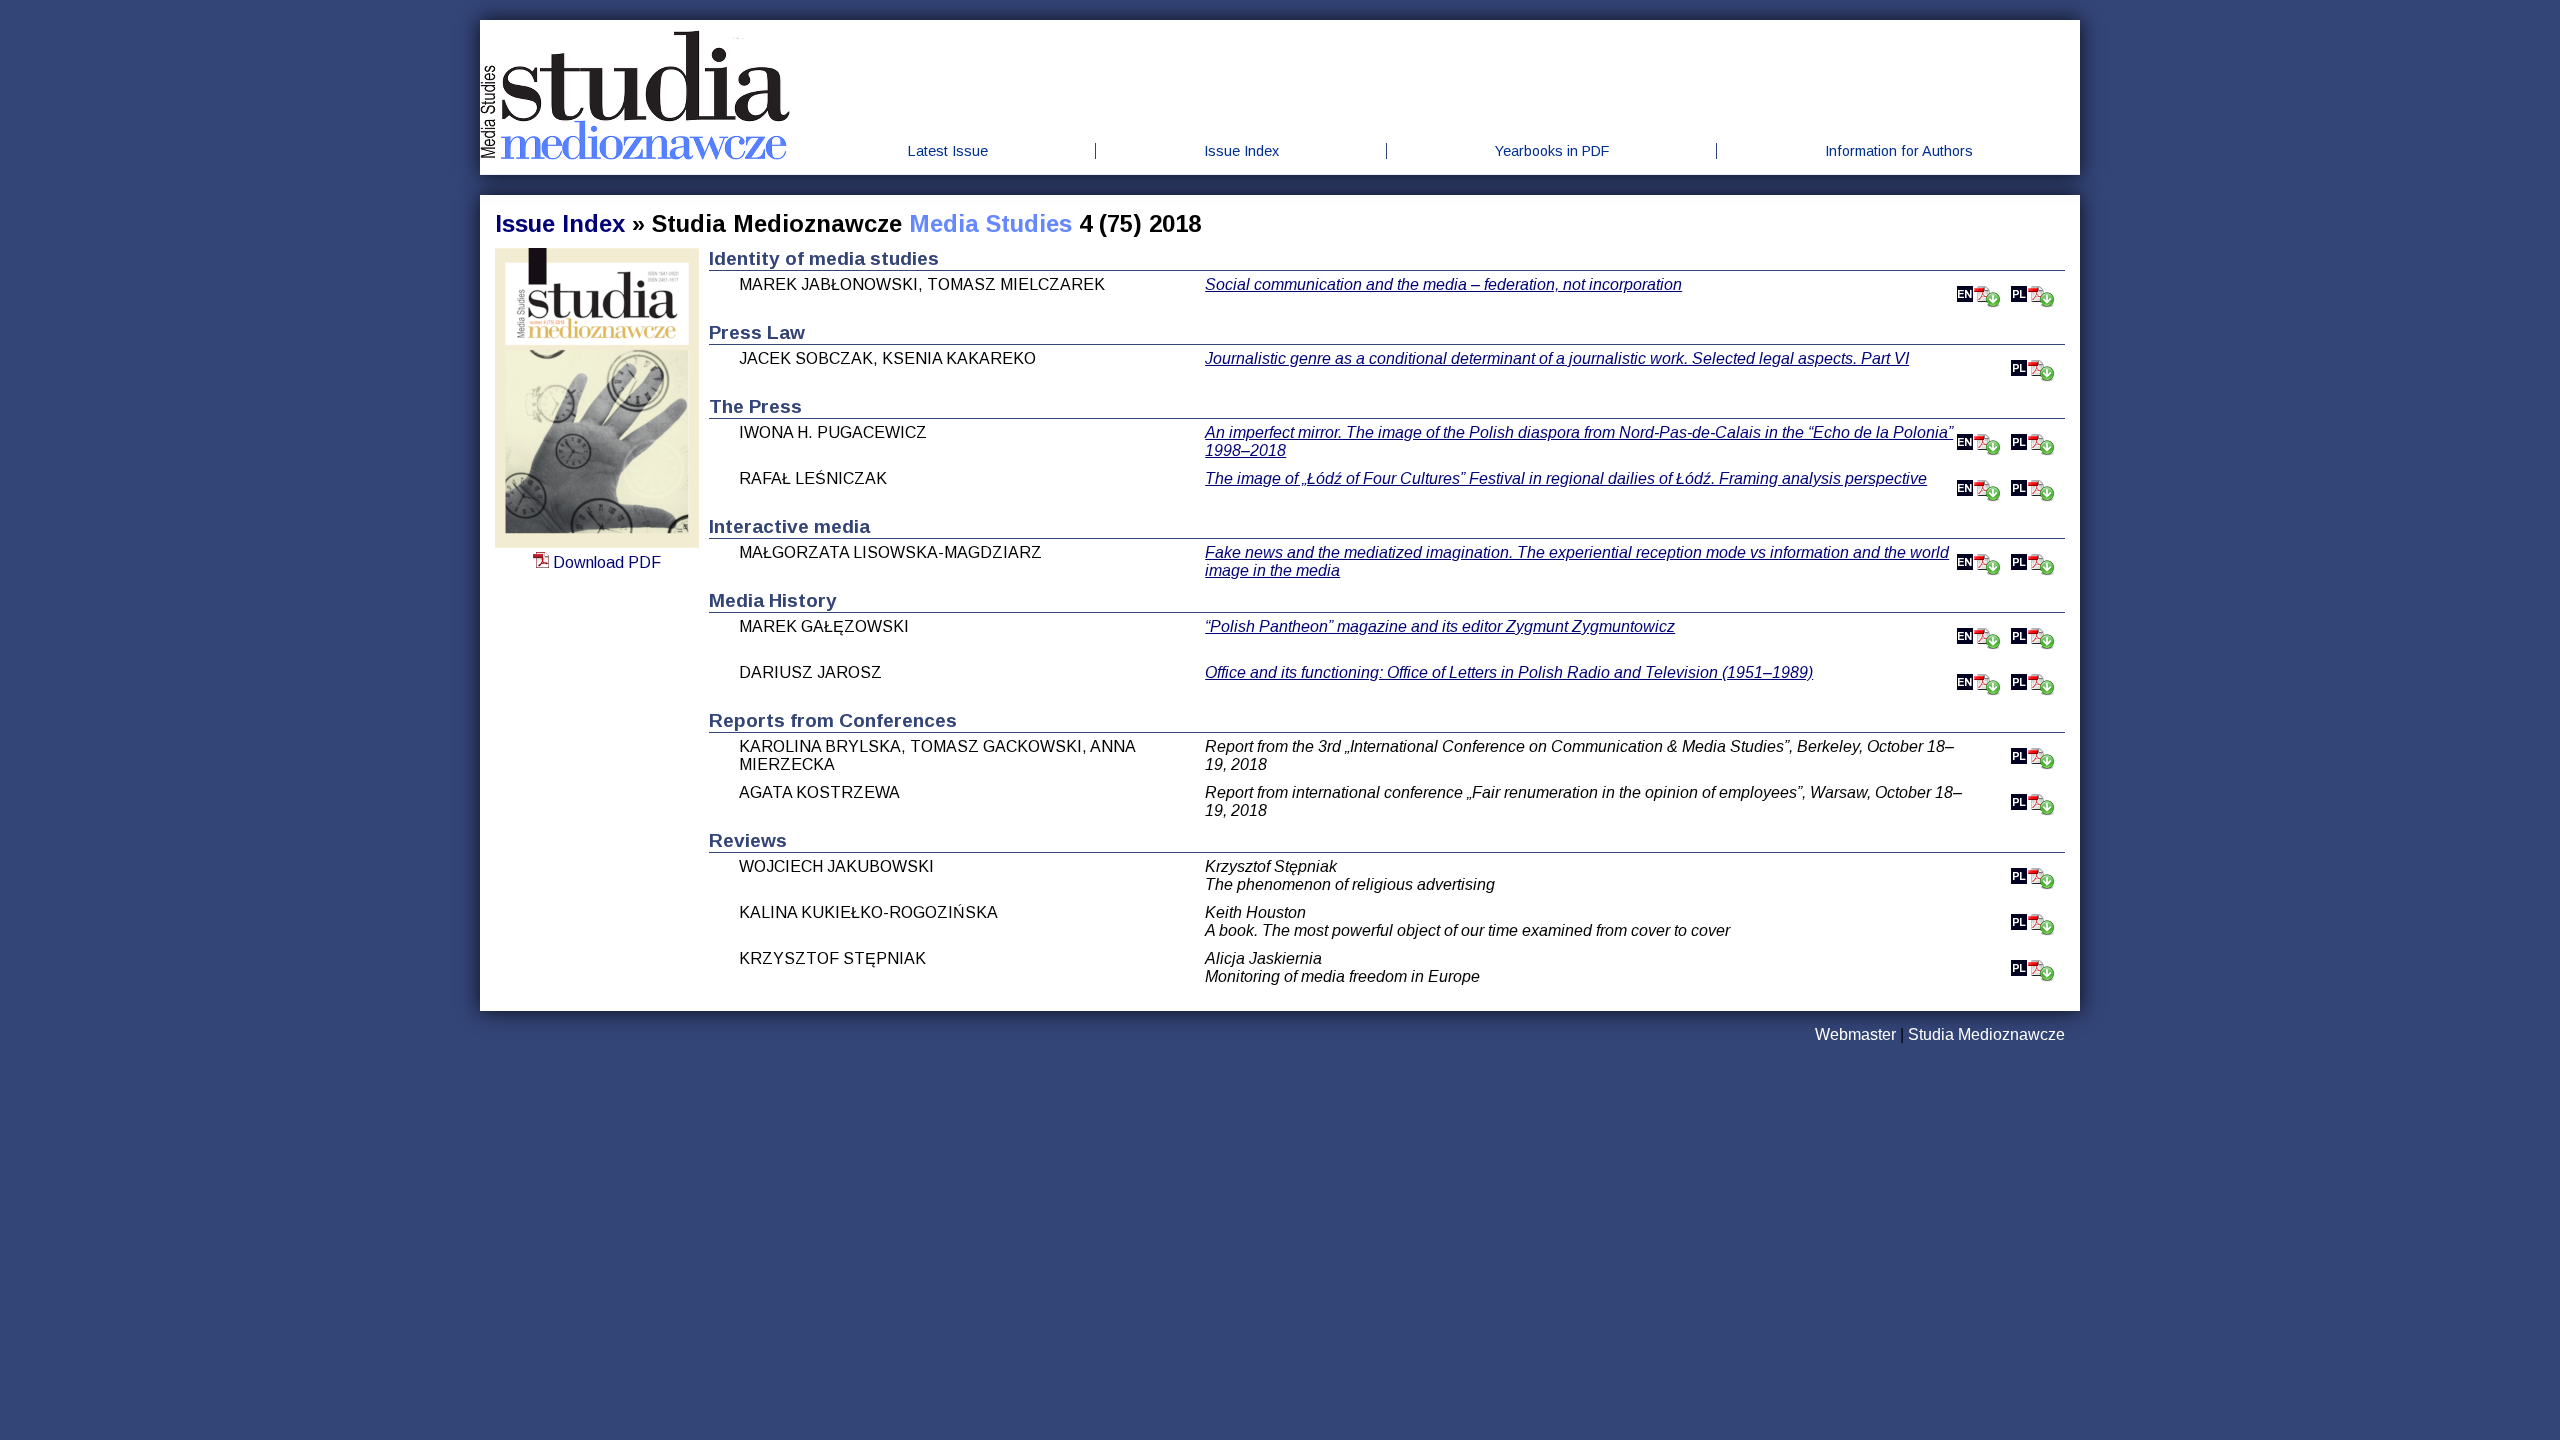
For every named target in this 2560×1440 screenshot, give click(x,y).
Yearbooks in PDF (1552, 151)
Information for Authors (1899, 151)
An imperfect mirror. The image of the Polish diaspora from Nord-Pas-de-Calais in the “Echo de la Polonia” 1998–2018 (1579, 441)
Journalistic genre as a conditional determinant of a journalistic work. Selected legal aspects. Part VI (1557, 358)
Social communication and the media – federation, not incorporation (1443, 284)
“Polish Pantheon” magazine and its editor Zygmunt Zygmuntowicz (1440, 626)
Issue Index (1241, 151)
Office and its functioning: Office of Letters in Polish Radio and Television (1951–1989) (1509, 672)
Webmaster (1855, 1034)
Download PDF (605, 562)
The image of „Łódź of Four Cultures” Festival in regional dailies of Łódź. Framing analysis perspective (1566, 478)
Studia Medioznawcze (1986, 1034)
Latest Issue (948, 151)
